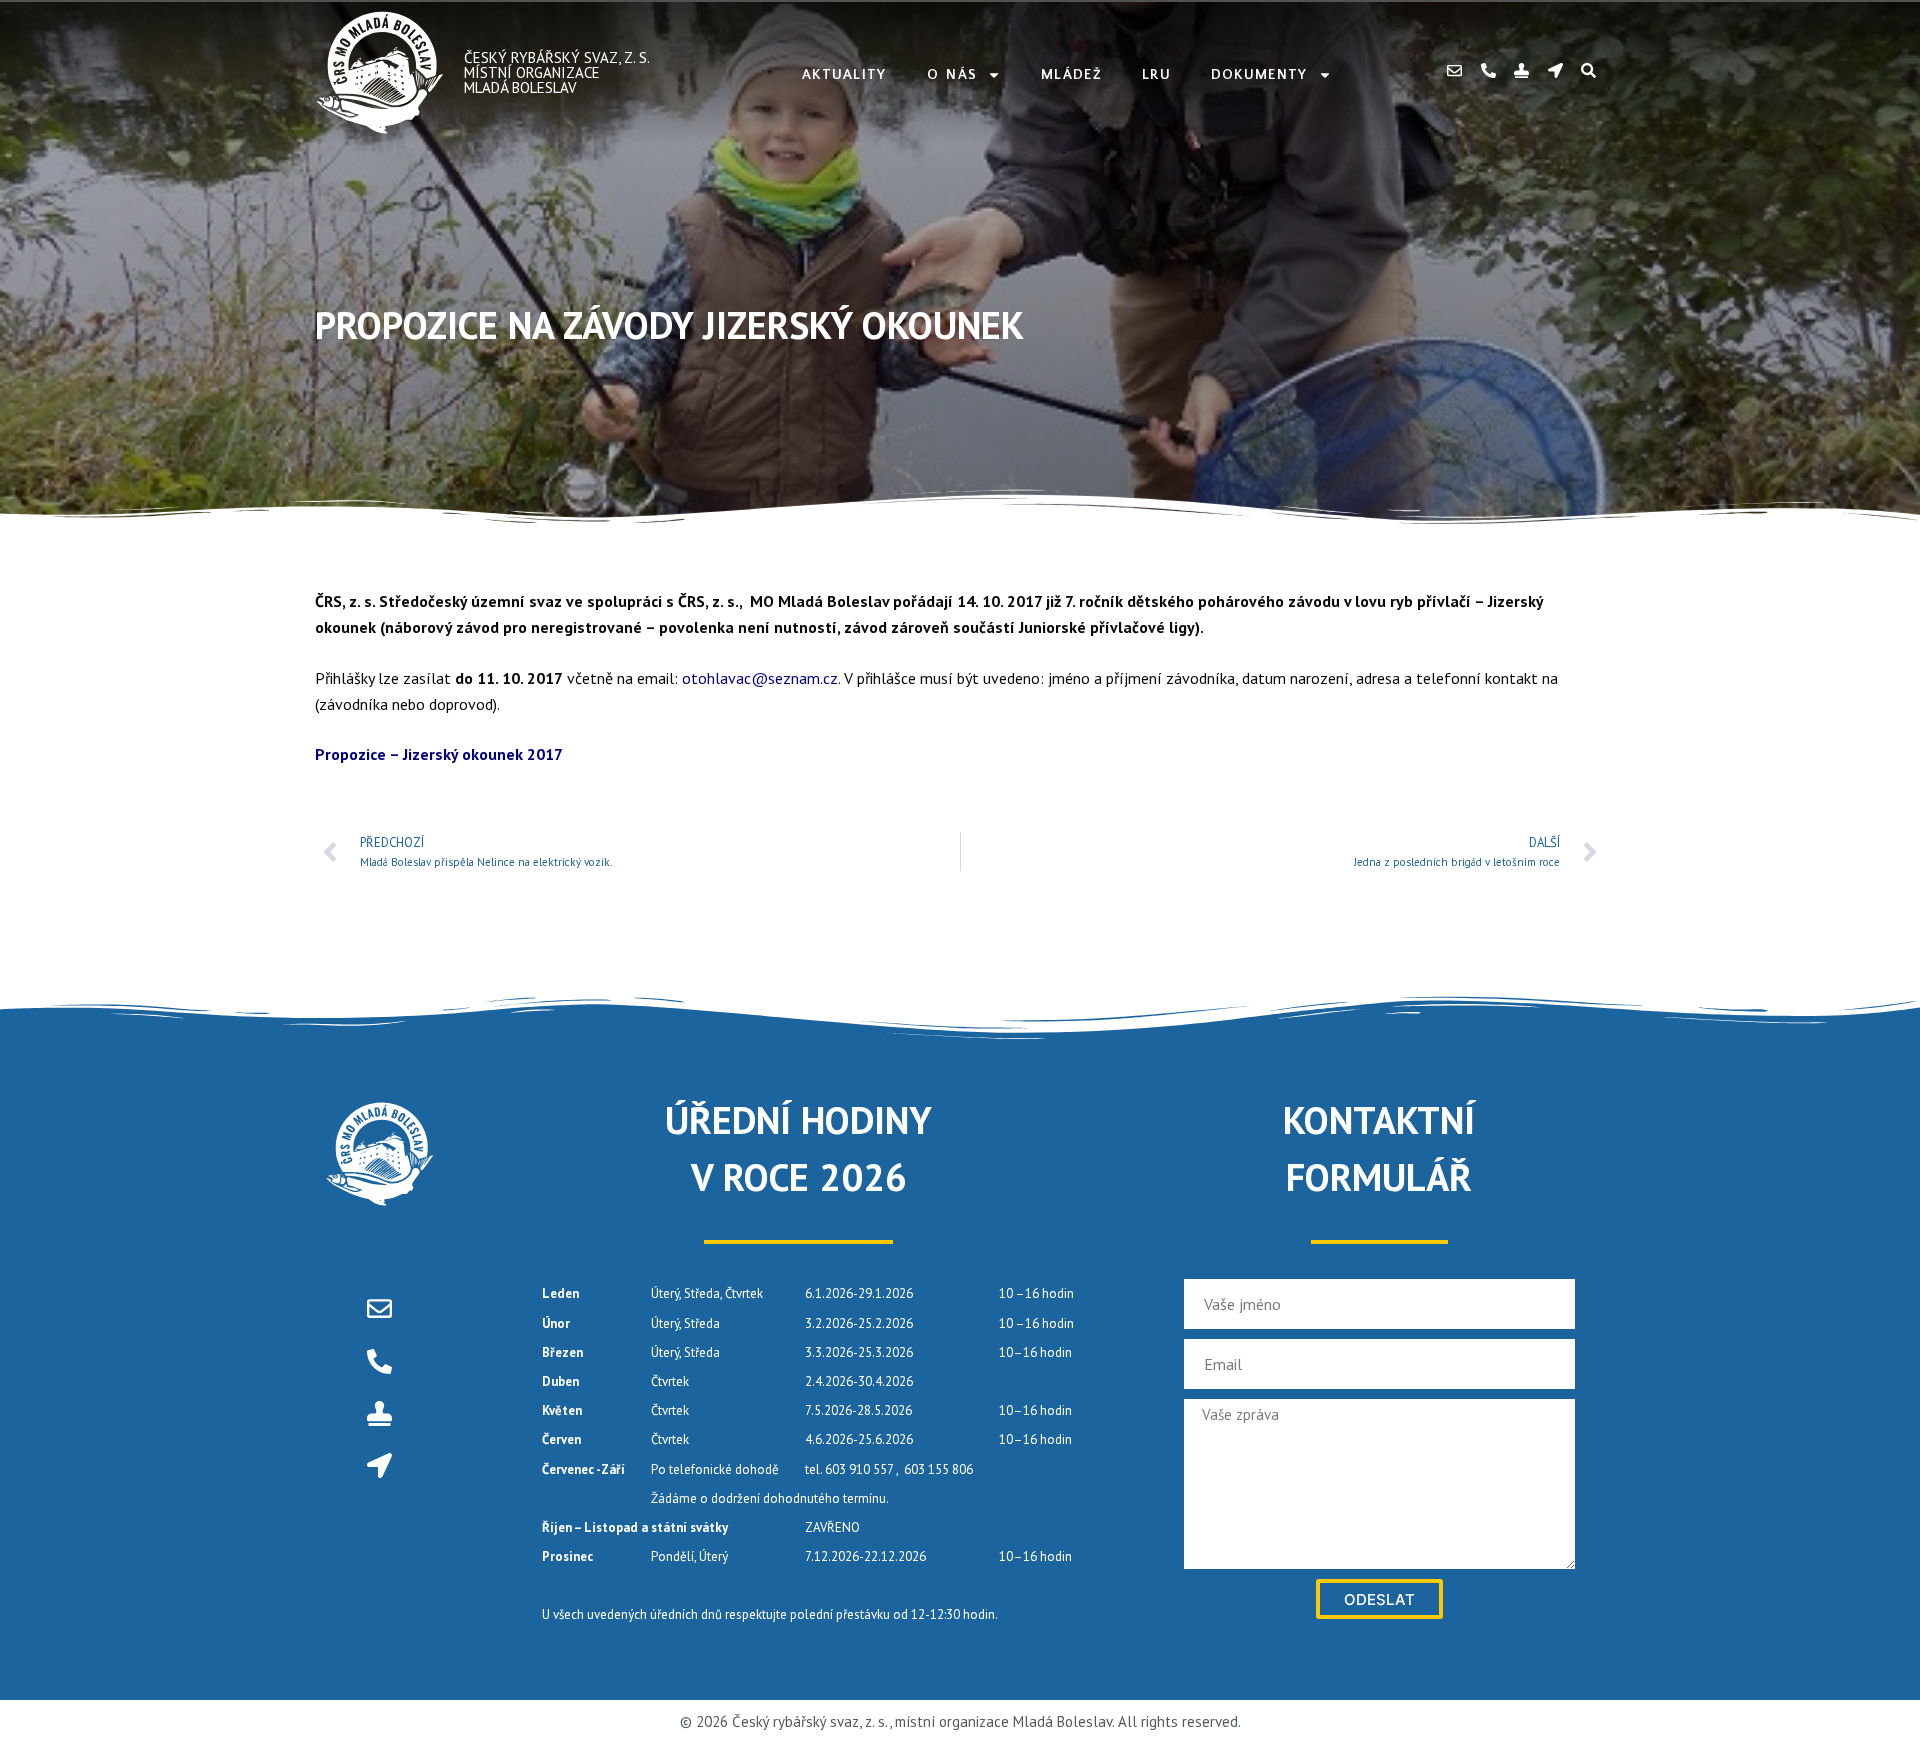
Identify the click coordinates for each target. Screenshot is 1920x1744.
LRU (1156, 75)
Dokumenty (1259, 75)
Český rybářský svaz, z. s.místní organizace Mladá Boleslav (557, 72)
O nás (952, 75)
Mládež (1071, 75)
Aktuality (844, 75)
